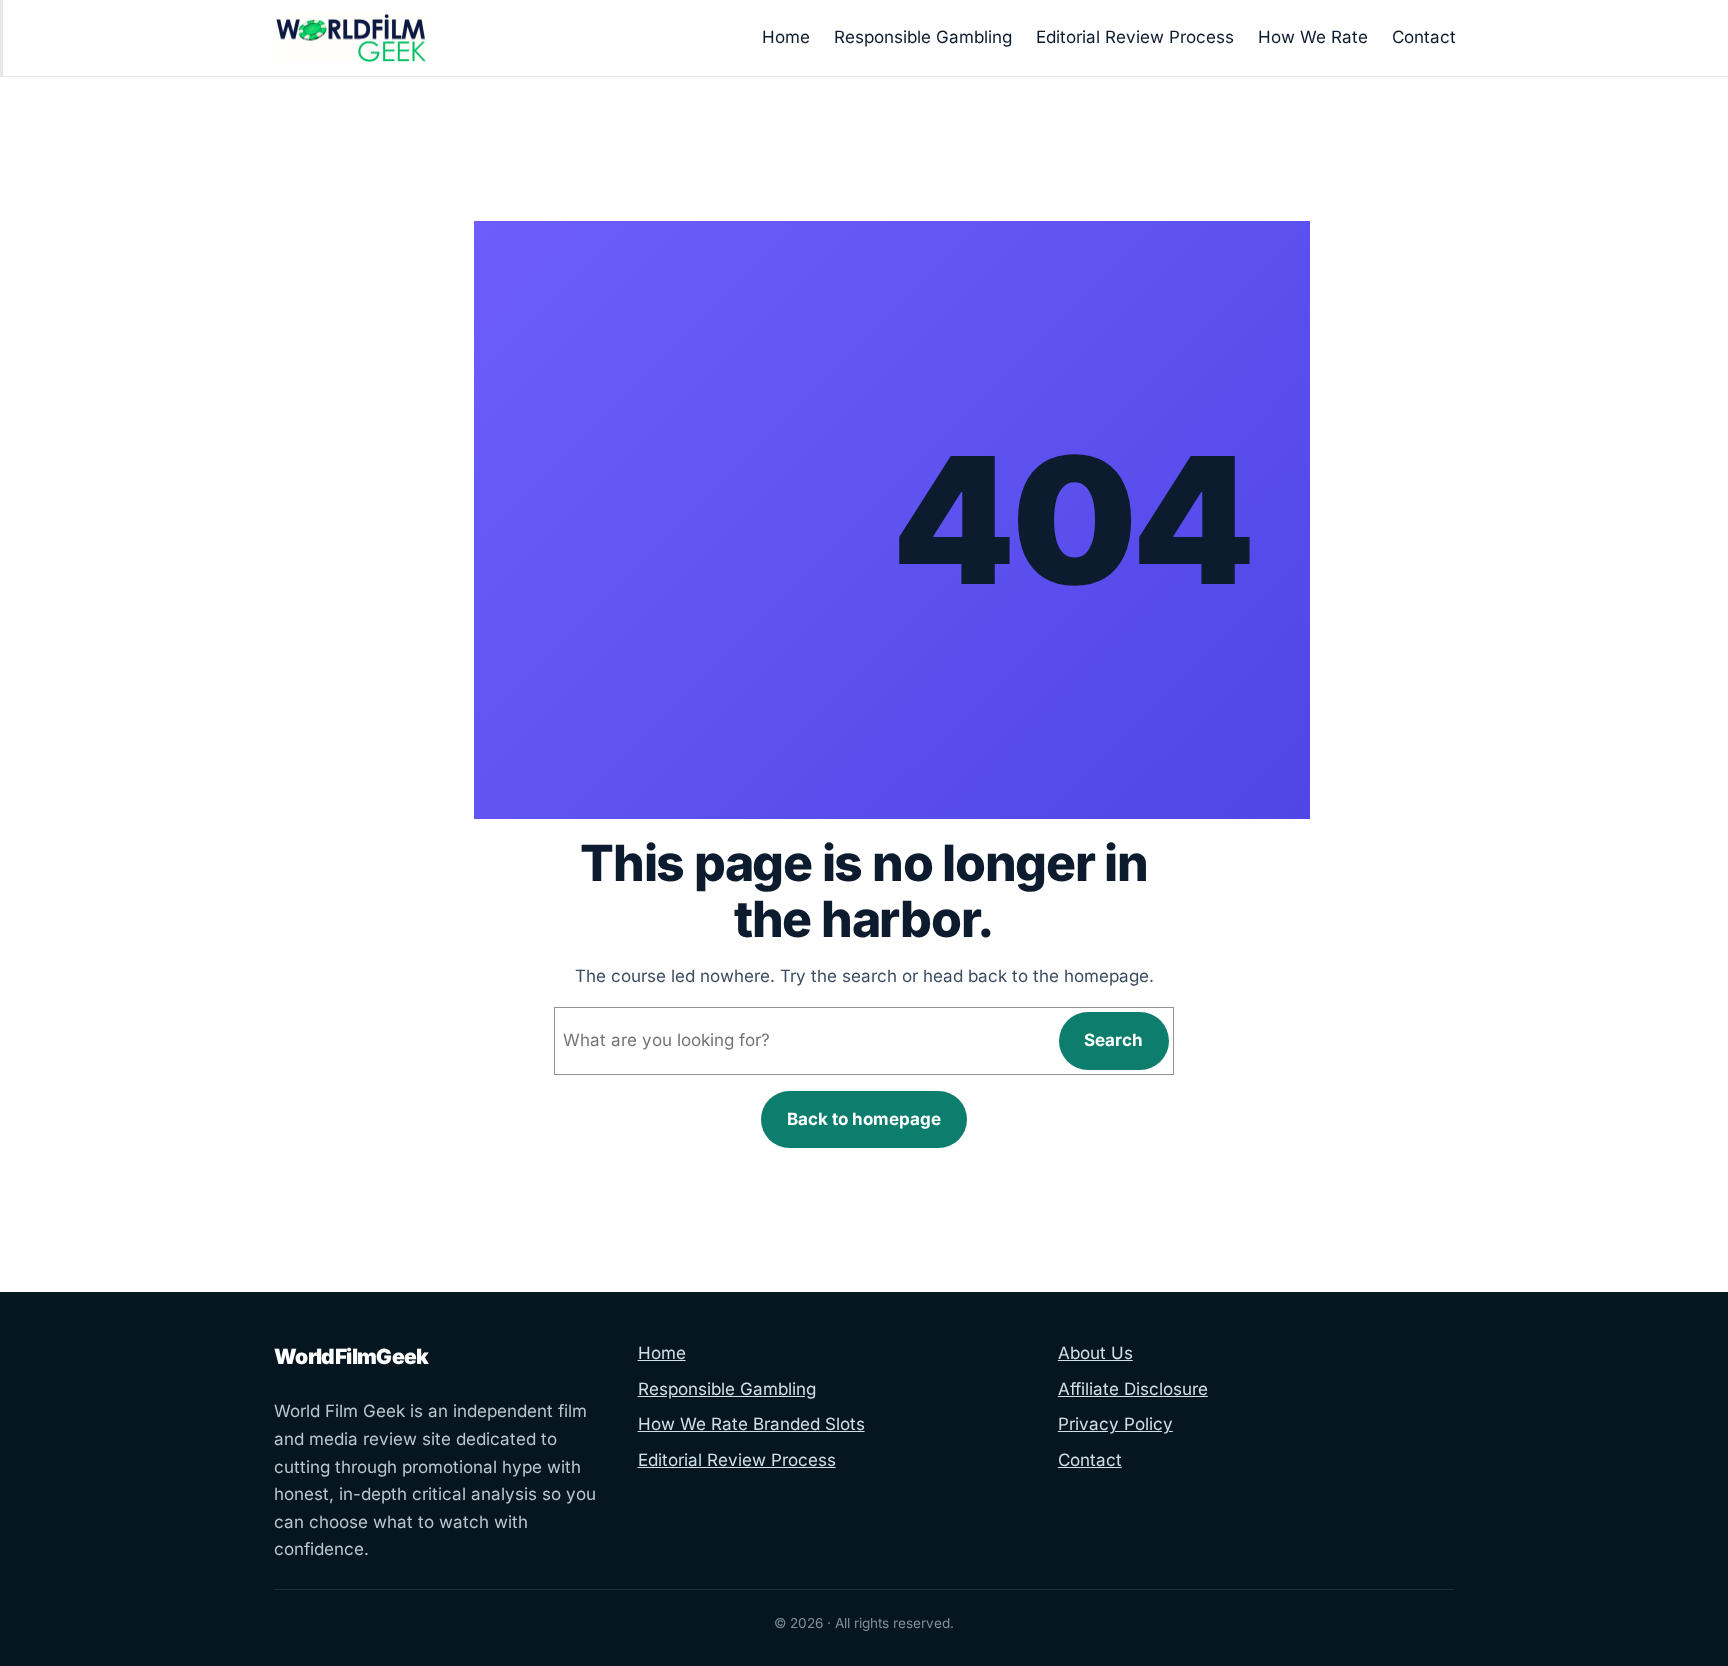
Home (662, 1353)
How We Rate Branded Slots (751, 1424)
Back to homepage (864, 1119)
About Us (1095, 1353)
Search (1113, 1040)
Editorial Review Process (737, 1460)
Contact (1090, 1460)
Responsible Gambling (727, 1389)
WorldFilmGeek (351, 1356)
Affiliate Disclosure (1133, 1389)
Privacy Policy (1115, 1424)
